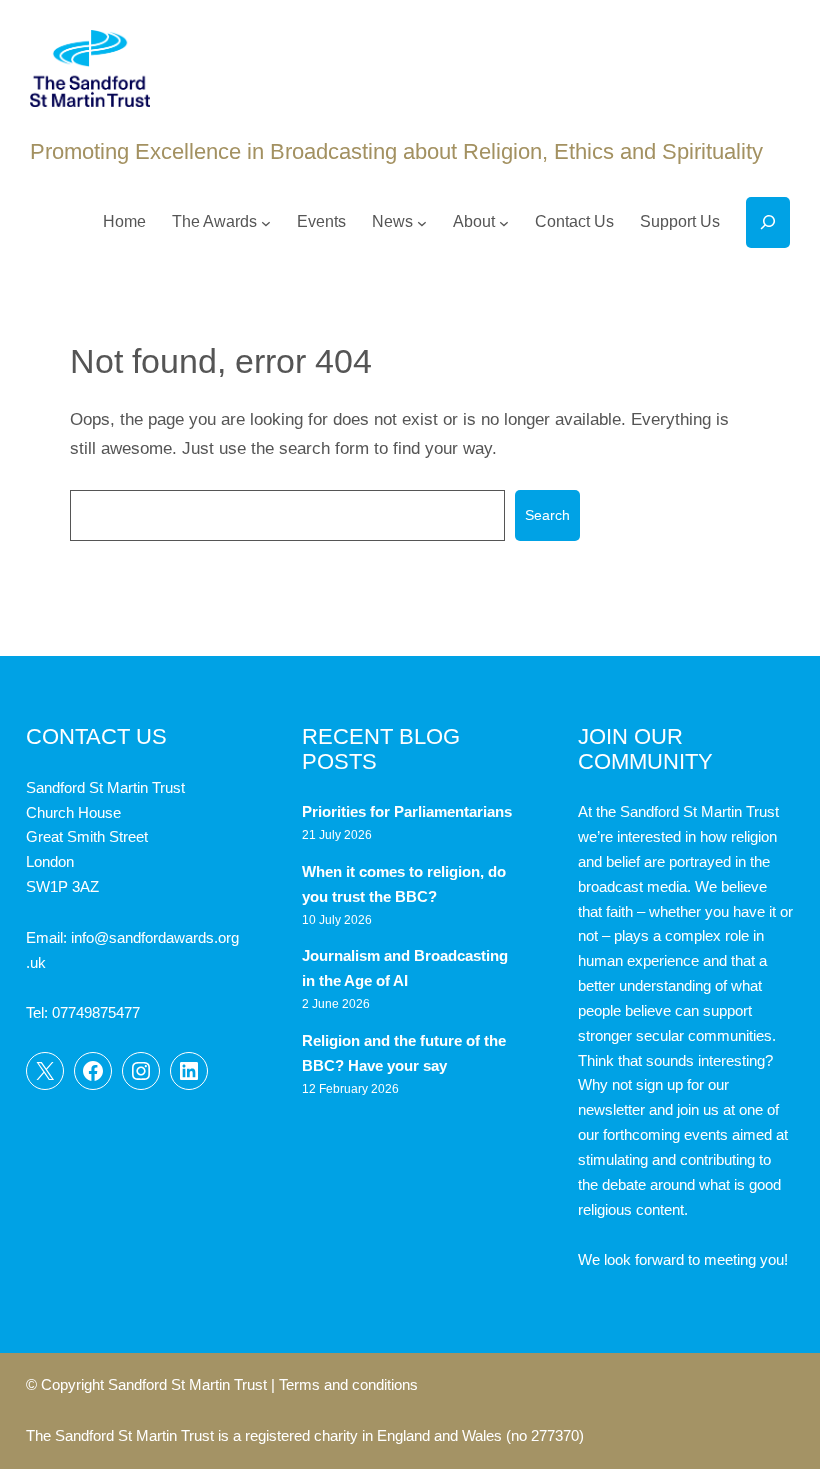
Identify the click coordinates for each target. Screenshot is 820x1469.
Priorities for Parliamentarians (407, 812)
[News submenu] (422, 222)
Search (547, 515)
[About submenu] (504, 222)
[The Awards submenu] (266, 222)
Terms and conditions (348, 1385)
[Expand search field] (768, 222)
